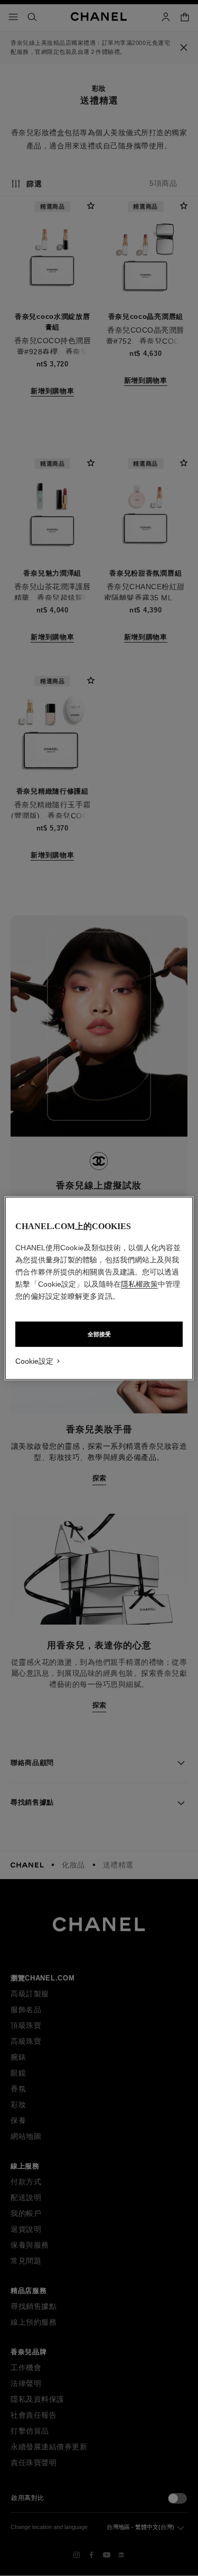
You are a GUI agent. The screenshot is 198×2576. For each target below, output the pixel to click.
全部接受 (99, 1334)
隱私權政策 (139, 1284)
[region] (99, 1288)
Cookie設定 (34, 1361)
